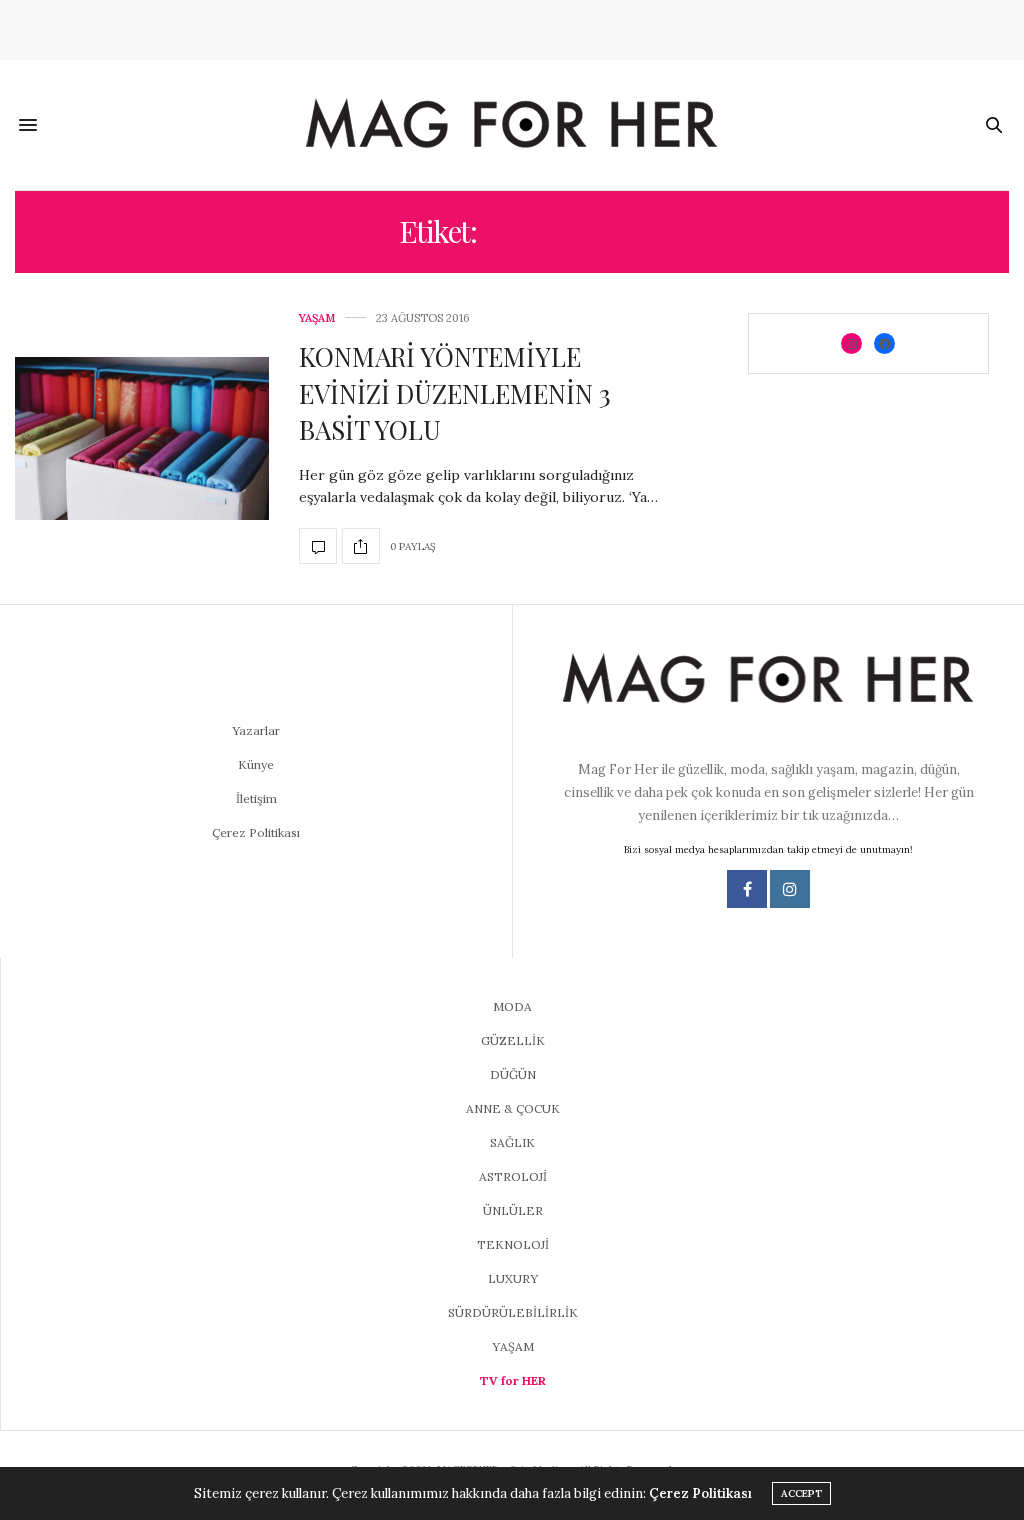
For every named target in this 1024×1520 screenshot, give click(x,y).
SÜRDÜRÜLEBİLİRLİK (513, 1312)
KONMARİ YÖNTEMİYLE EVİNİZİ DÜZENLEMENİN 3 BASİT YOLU (455, 393)
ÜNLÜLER (513, 1210)
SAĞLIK (512, 1142)
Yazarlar (256, 730)
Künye (256, 764)
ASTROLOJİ (513, 1176)
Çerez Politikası (256, 832)
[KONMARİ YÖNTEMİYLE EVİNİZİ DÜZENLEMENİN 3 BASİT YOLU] (142, 438)
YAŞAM (317, 318)
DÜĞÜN (513, 1074)
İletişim (256, 798)
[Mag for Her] (512, 125)
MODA (512, 1006)
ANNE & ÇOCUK (513, 1108)
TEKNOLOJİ (513, 1244)
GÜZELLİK (513, 1040)
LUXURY (513, 1278)
